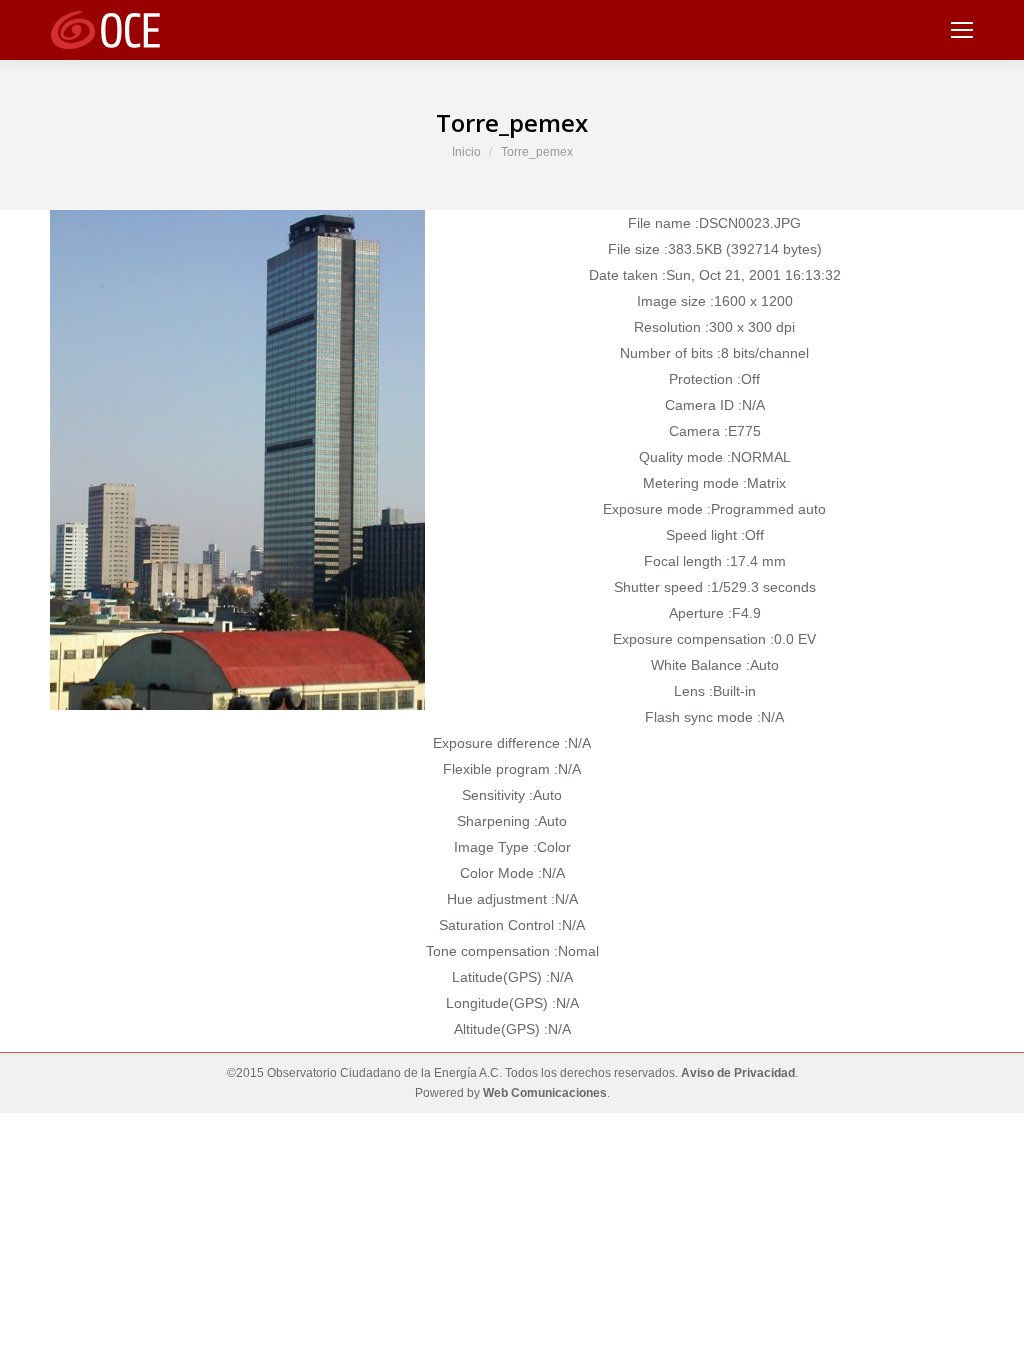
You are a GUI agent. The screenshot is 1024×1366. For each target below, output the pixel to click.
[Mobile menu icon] (962, 30)
